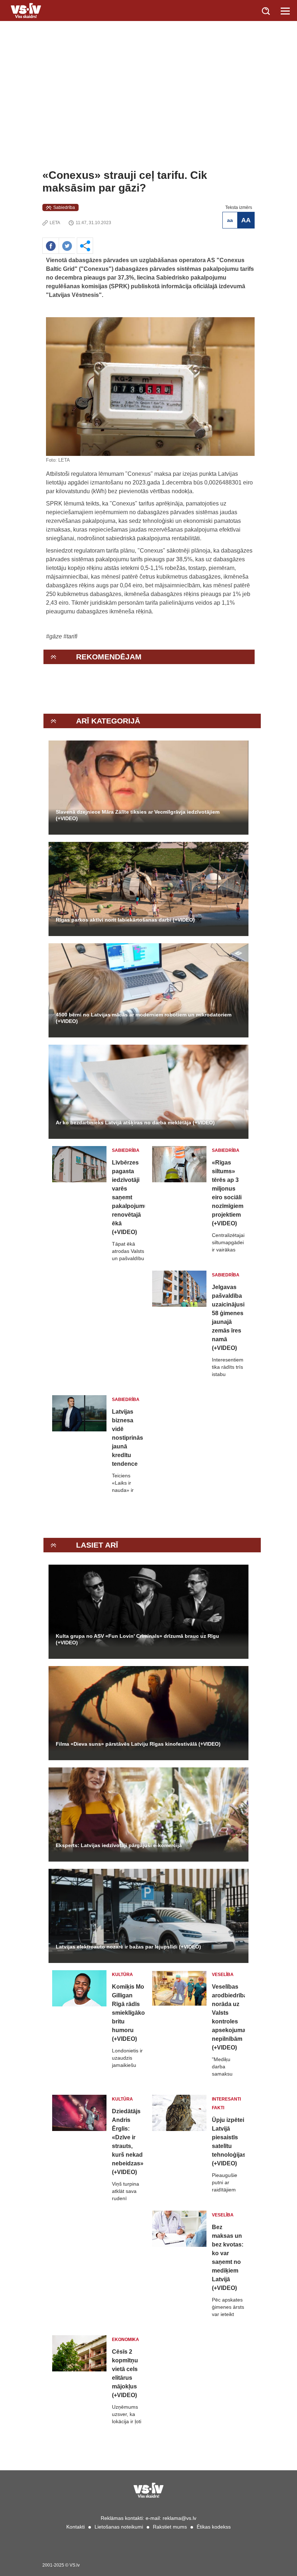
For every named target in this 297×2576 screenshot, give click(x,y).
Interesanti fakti (226, 2103)
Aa (230, 220)
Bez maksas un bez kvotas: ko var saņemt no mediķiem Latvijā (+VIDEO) (228, 2258)
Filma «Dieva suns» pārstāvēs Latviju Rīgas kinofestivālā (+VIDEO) (138, 1744)
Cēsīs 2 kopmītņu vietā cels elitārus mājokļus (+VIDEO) (125, 2373)
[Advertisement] (148, 114)
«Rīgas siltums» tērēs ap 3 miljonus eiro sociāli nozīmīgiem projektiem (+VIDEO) (228, 1193)
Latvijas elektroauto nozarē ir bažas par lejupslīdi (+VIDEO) (128, 1947)
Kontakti (76, 2527)
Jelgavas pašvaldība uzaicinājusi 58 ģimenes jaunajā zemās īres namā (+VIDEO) (228, 1318)
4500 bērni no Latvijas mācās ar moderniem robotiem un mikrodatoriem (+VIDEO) (144, 1018)
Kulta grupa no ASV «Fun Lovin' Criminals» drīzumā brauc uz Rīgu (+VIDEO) (137, 1639)
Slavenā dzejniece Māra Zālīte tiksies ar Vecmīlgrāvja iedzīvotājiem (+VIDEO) (138, 815)
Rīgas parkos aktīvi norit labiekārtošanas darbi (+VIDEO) (125, 920)
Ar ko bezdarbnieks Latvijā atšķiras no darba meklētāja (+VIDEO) (135, 1123)
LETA (55, 223)
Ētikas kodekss (214, 2527)
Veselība (223, 1975)
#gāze (54, 636)
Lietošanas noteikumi (119, 2527)
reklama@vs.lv (179, 2518)
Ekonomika (126, 2340)
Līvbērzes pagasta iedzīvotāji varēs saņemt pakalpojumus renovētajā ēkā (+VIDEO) (128, 1197)
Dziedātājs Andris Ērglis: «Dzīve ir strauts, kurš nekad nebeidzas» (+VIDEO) (128, 2142)
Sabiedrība (64, 207)
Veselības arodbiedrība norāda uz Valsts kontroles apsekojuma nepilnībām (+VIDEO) (228, 2017)
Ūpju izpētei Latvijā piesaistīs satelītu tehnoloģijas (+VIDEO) (228, 2142)
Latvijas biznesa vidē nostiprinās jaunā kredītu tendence (127, 1438)
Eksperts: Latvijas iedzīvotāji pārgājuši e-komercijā (119, 1845)
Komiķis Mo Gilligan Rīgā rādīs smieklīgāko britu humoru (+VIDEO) (128, 2013)
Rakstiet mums (170, 2527)
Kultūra (122, 1975)
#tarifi (70, 636)
